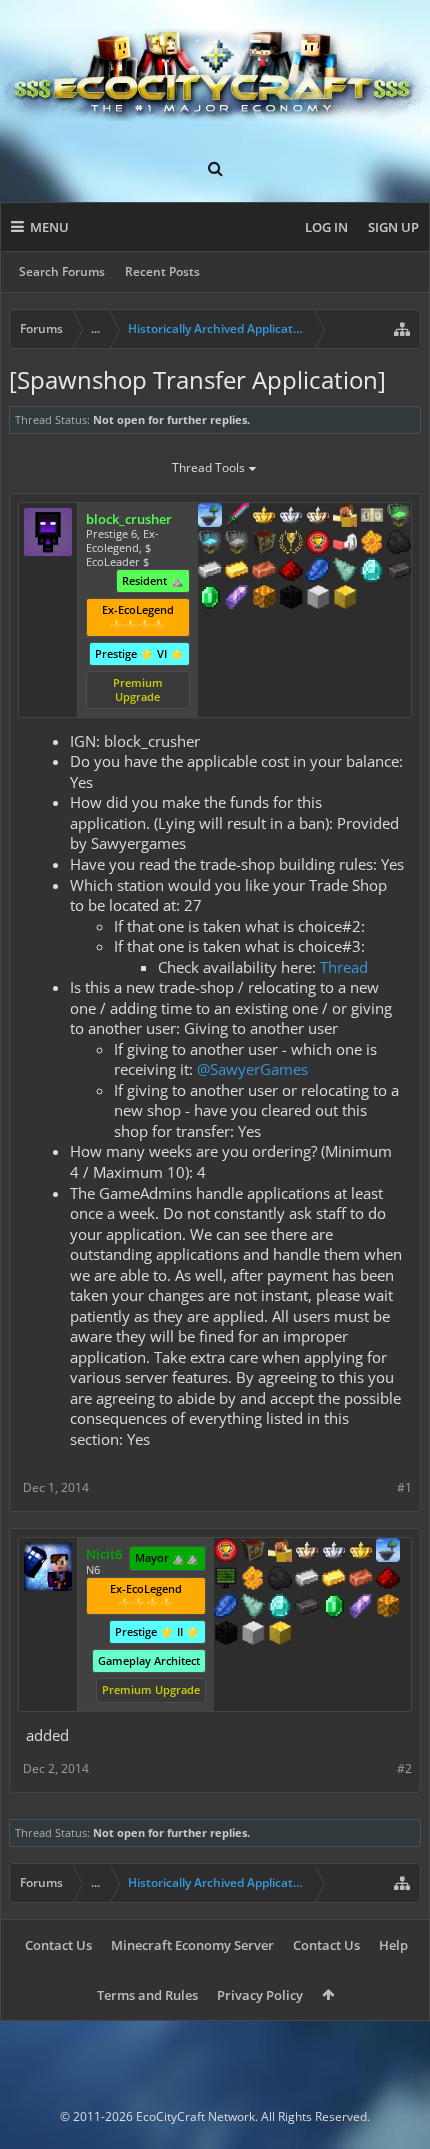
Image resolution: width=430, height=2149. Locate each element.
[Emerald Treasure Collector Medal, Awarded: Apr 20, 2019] (399, 517)
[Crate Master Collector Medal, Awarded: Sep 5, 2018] (237, 517)
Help (393, 1945)
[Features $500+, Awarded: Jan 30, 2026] (399, 572)
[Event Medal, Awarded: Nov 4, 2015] (291, 544)
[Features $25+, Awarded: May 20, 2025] (253, 1580)
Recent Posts (162, 271)
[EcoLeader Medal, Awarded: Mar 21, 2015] (318, 517)
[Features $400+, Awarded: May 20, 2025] (280, 1608)
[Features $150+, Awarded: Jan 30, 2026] (264, 572)
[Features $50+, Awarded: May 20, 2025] (280, 1580)
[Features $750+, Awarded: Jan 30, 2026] (237, 599)
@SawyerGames (252, 1069)
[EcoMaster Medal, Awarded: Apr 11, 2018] (334, 1552)
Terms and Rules (147, 1995)
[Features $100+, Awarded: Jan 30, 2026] (237, 572)
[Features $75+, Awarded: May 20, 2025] (307, 1580)
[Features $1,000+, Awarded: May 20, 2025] (388, 1608)
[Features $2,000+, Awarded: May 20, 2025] (280, 1635)
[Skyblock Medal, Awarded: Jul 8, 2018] (388, 1552)
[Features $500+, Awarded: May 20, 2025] (307, 1608)
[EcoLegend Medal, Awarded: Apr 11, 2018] (361, 1552)
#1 (404, 1487)
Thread (344, 967)
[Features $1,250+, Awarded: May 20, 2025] (226, 1635)
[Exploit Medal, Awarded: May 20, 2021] (226, 1580)
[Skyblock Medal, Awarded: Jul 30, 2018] (210, 517)
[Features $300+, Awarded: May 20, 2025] (253, 1608)
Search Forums (62, 271)
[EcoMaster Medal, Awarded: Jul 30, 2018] (291, 517)
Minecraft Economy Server (192, 1945)
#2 (404, 1768)
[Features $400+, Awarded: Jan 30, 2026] (372, 572)
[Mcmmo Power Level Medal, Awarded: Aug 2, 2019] (345, 544)
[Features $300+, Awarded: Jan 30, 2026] (345, 572)
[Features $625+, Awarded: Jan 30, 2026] (210, 599)
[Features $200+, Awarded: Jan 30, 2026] (291, 572)
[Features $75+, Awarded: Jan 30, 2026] (210, 572)
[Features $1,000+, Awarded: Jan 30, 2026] (264, 599)
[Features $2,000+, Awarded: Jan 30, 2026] (345, 599)
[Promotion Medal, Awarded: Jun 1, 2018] (253, 1552)
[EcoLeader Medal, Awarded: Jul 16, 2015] (307, 1552)
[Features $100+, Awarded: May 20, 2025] (334, 1580)
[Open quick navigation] (402, 329)
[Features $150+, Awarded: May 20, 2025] (361, 1580)
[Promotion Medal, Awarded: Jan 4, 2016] (264, 544)
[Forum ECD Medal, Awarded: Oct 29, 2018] (372, 517)
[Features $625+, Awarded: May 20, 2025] (334, 1608)
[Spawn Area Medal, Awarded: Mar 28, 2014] (345, 517)
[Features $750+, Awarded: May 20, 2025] (361, 1608)
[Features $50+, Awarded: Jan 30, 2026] (399, 544)
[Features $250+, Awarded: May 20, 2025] (226, 1608)
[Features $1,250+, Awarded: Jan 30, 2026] (291, 599)
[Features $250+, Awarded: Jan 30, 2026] (318, 572)
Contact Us (58, 1945)
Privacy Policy (260, 1995)
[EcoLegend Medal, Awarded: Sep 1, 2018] (264, 517)
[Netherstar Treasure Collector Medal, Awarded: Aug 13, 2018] (237, 544)
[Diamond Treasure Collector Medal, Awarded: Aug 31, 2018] (210, 544)
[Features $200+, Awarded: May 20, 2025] (388, 1580)
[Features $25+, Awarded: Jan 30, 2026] (372, 544)
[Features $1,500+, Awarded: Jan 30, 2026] (318, 599)
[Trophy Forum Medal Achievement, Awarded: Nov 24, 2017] (318, 544)
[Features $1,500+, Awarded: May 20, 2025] (253, 1635)
